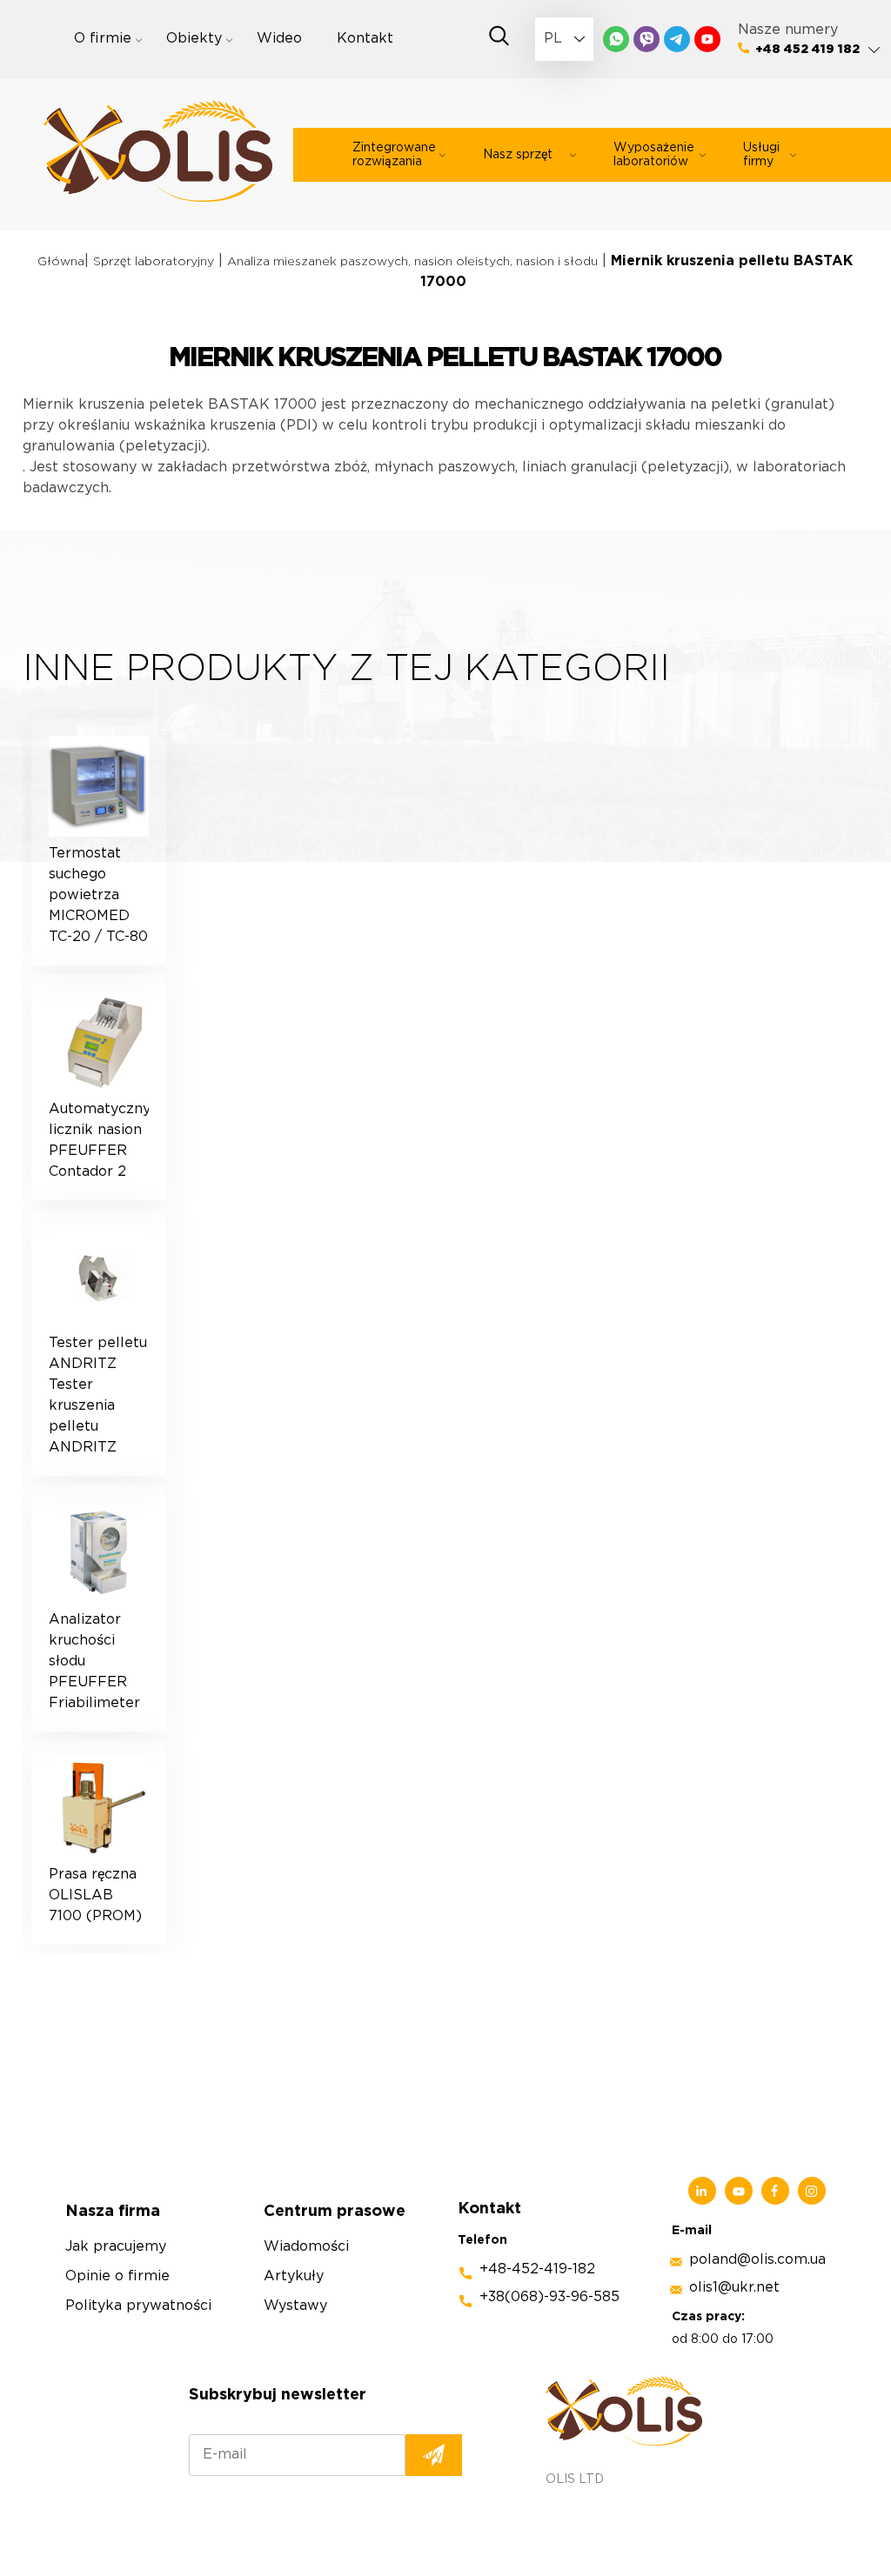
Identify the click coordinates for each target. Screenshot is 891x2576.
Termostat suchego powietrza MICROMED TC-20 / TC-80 (98, 895)
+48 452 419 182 (807, 50)
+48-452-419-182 (537, 2269)
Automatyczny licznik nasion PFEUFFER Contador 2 (99, 1141)
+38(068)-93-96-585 (549, 2297)
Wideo (279, 39)
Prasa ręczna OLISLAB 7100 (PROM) (95, 1895)
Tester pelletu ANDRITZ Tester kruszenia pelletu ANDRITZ (98, 1395)
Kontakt (365, 39)
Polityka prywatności (138, 2306)
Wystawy (295, 2306)
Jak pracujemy (116, 2247)
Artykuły (294, 2276)
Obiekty (194, 39)
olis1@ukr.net (734, 2288)
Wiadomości (306, 2247)
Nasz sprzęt (518, 155)
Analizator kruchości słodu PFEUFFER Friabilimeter (94, 1662)
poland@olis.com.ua (757, 2260)
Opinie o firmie (117, 2276)
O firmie (103, 39)
